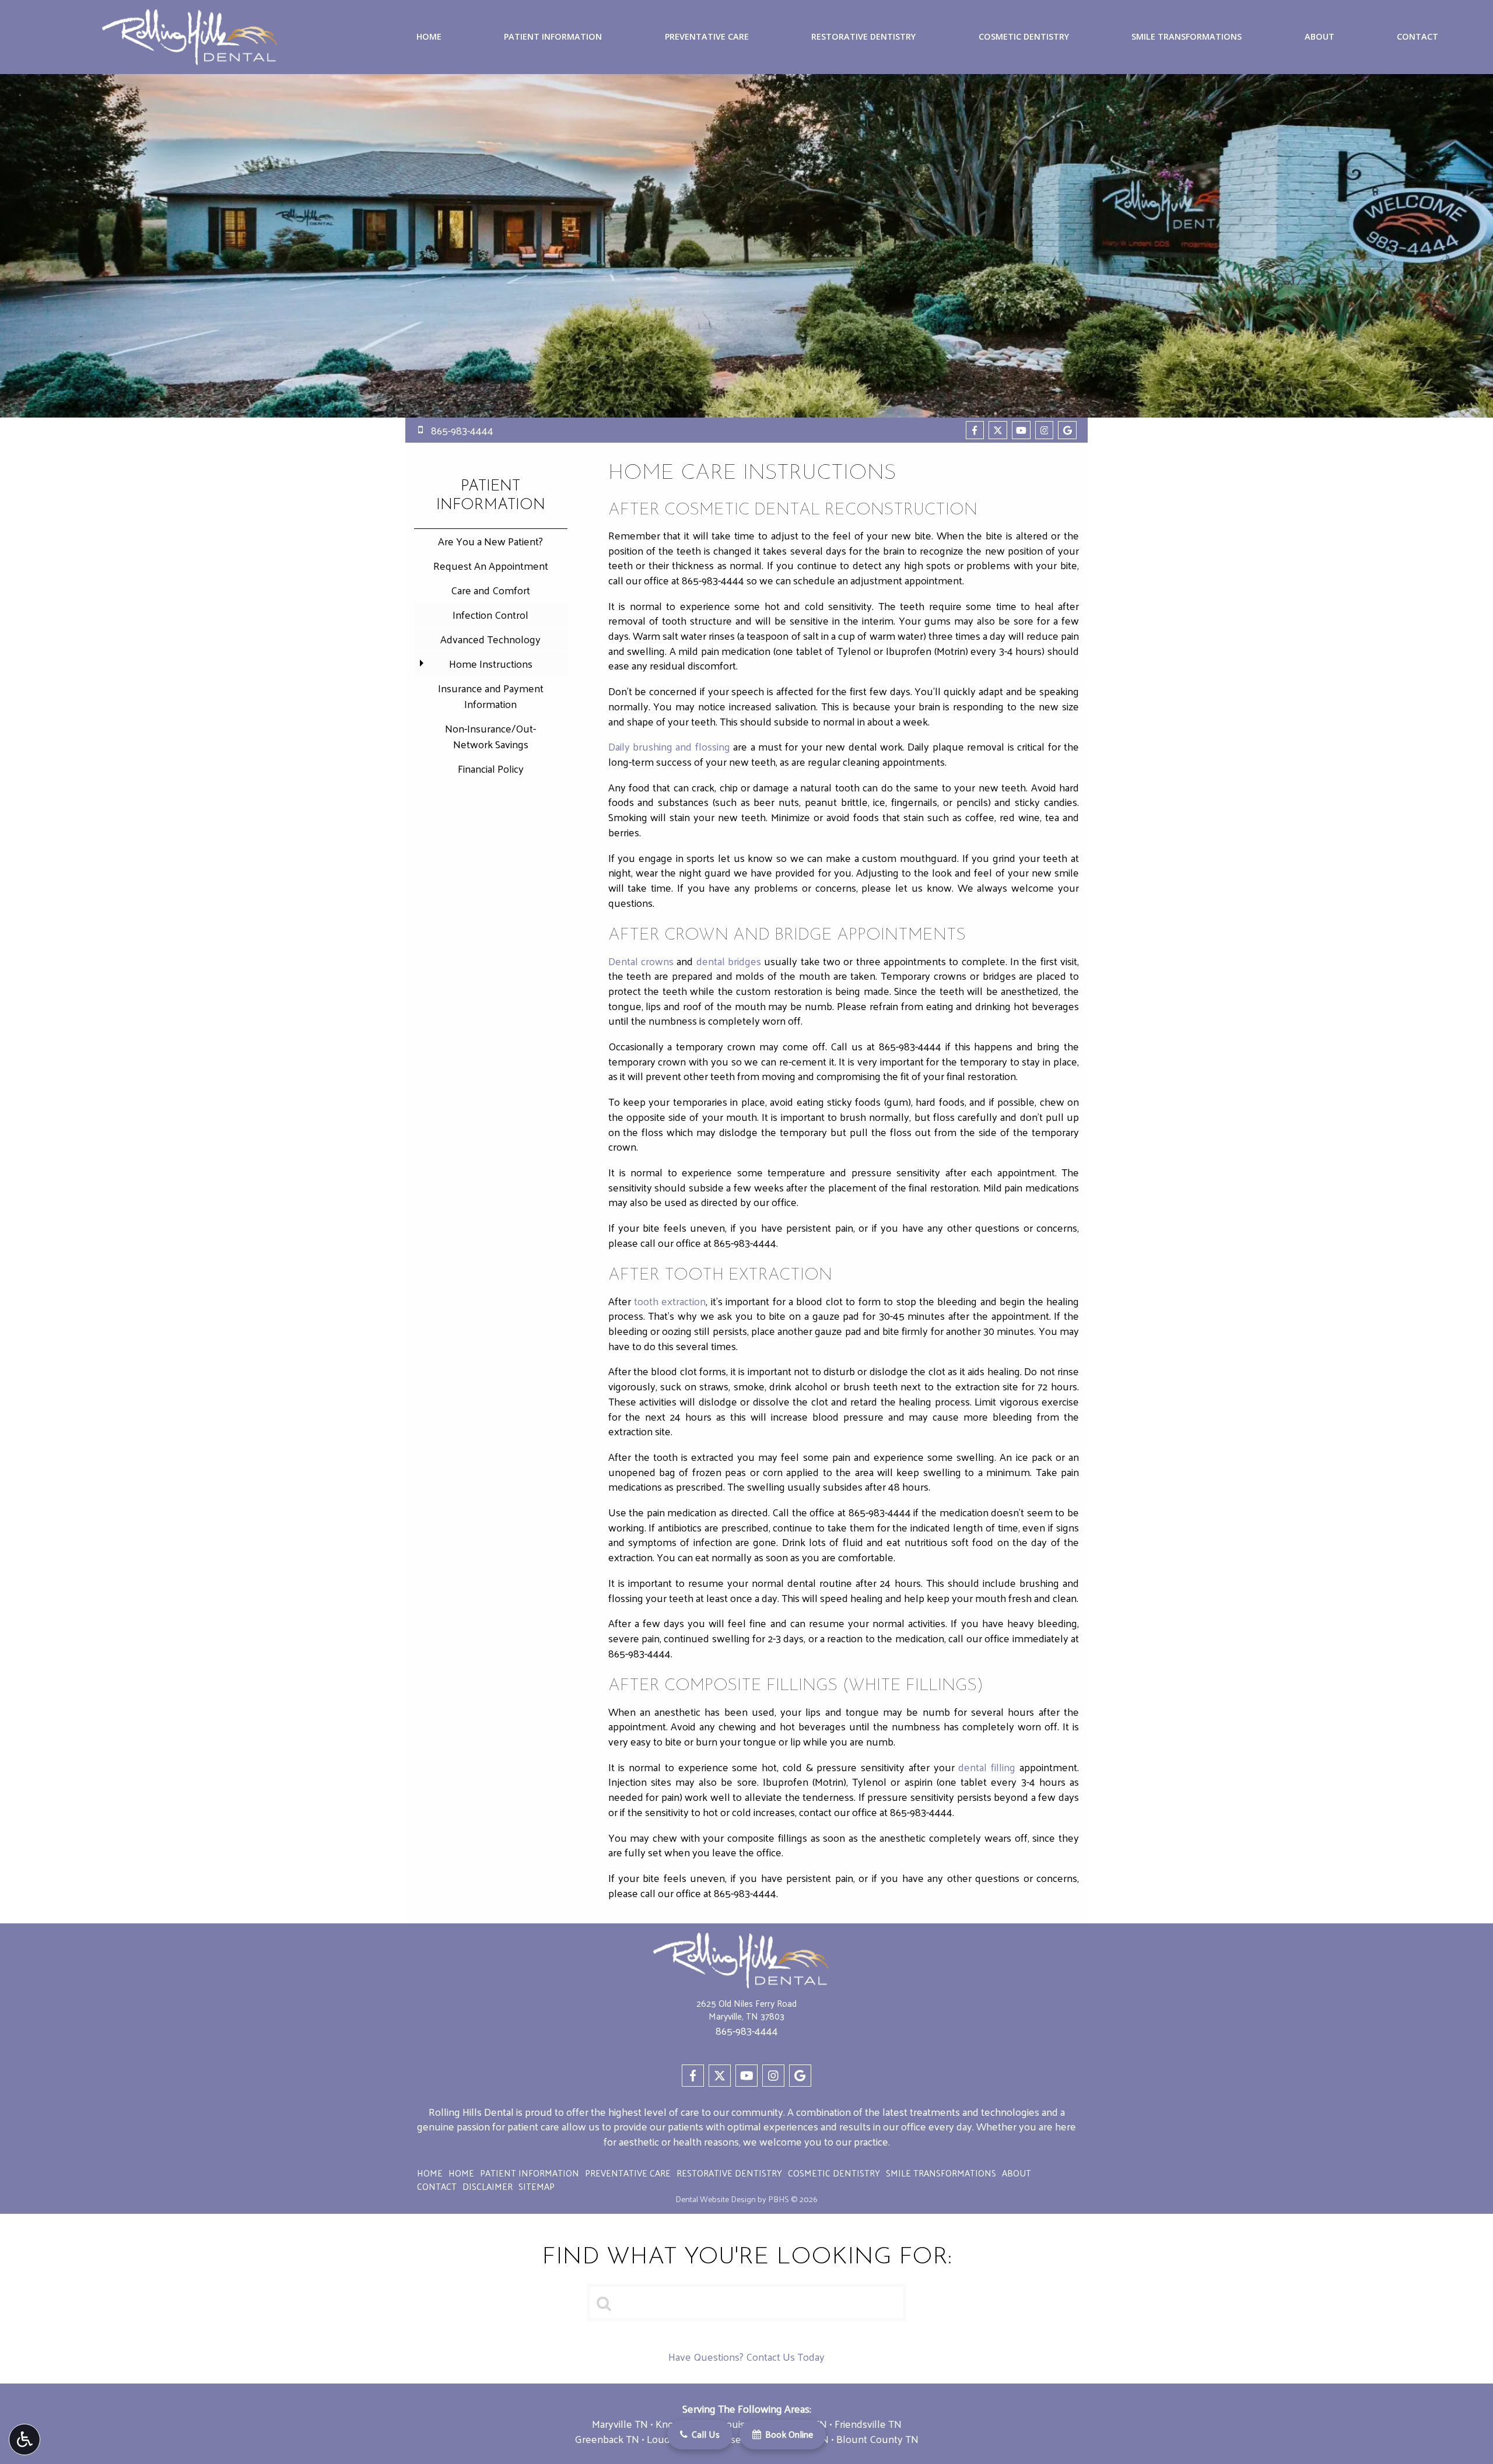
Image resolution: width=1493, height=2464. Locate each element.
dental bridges (729, 961)
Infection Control (490, 614)
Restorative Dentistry (863, 37)
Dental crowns (641, 961)
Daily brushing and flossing (669, 746)
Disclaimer (488, 2186)
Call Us (705, 2434)
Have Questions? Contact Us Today (746, 2358)
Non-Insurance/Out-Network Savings (490, 736)
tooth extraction (670, 1301)
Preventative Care (707, 37)
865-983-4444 (713, 580)
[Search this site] (605, 2302)
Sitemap (537, 2186)
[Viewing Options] (24, 2440)
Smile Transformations (1187, 37)
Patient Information (553, 37)
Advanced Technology (490, 639)
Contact (1417, 37)
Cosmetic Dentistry (1024, 37)
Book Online (788, 2434)
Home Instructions (491, 663)
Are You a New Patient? (490, 541)
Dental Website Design (716, 2199)
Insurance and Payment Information (491, 696)
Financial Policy (491, 768)
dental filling (987, 1767)
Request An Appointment (491, 565)
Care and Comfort (490, 590)
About (1319, 37)
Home (429, 37)
